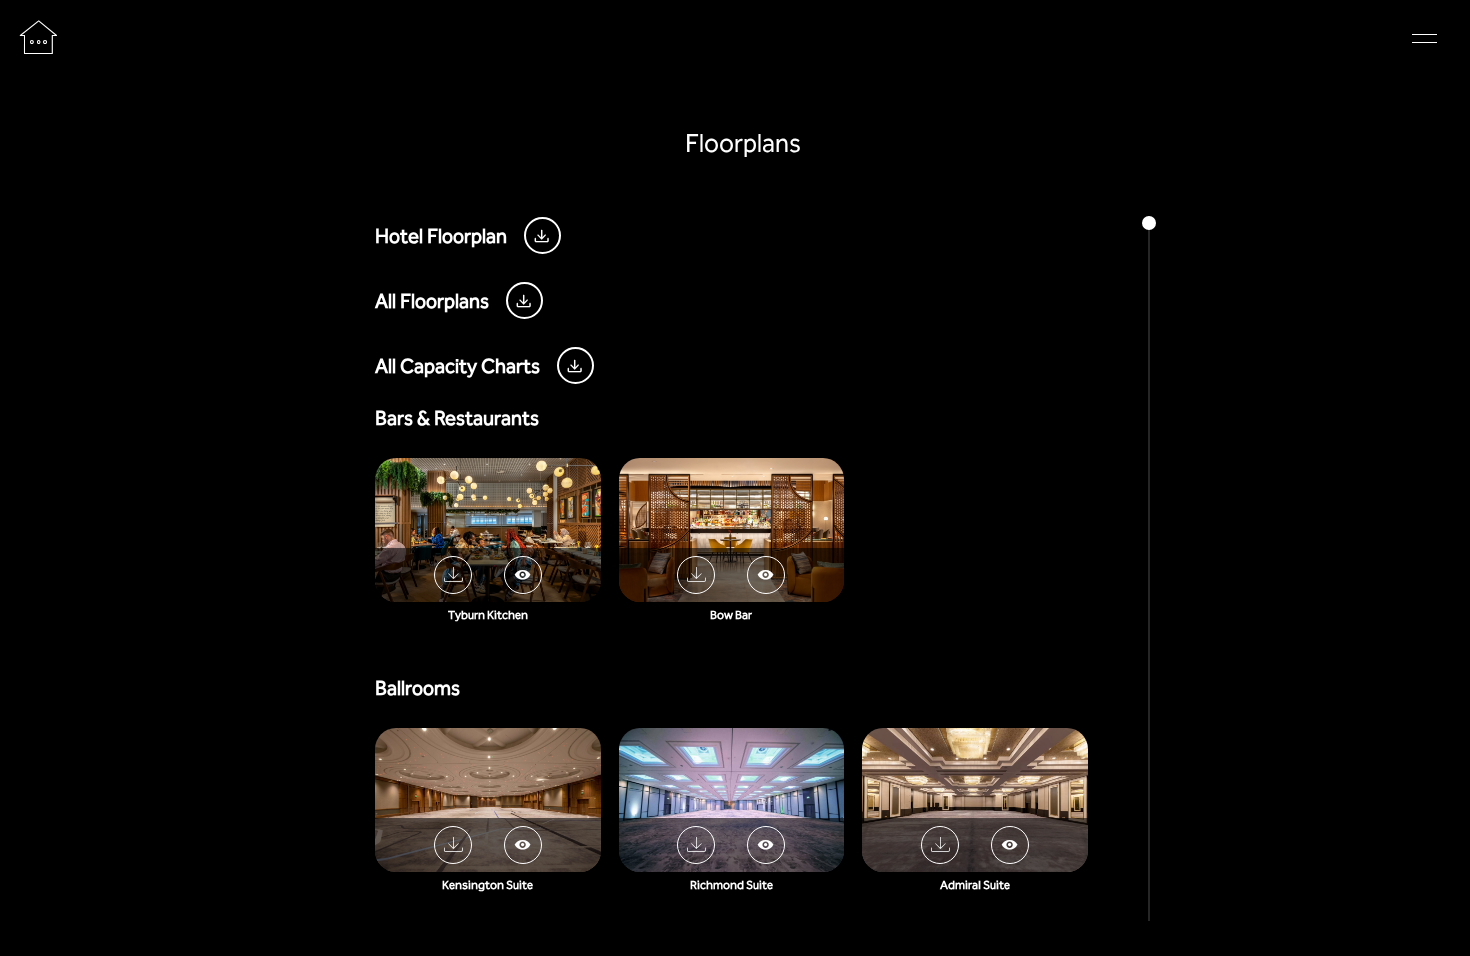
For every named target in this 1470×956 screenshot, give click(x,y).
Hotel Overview (729, 40)
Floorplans (611, 40)
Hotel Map (846, 40)
